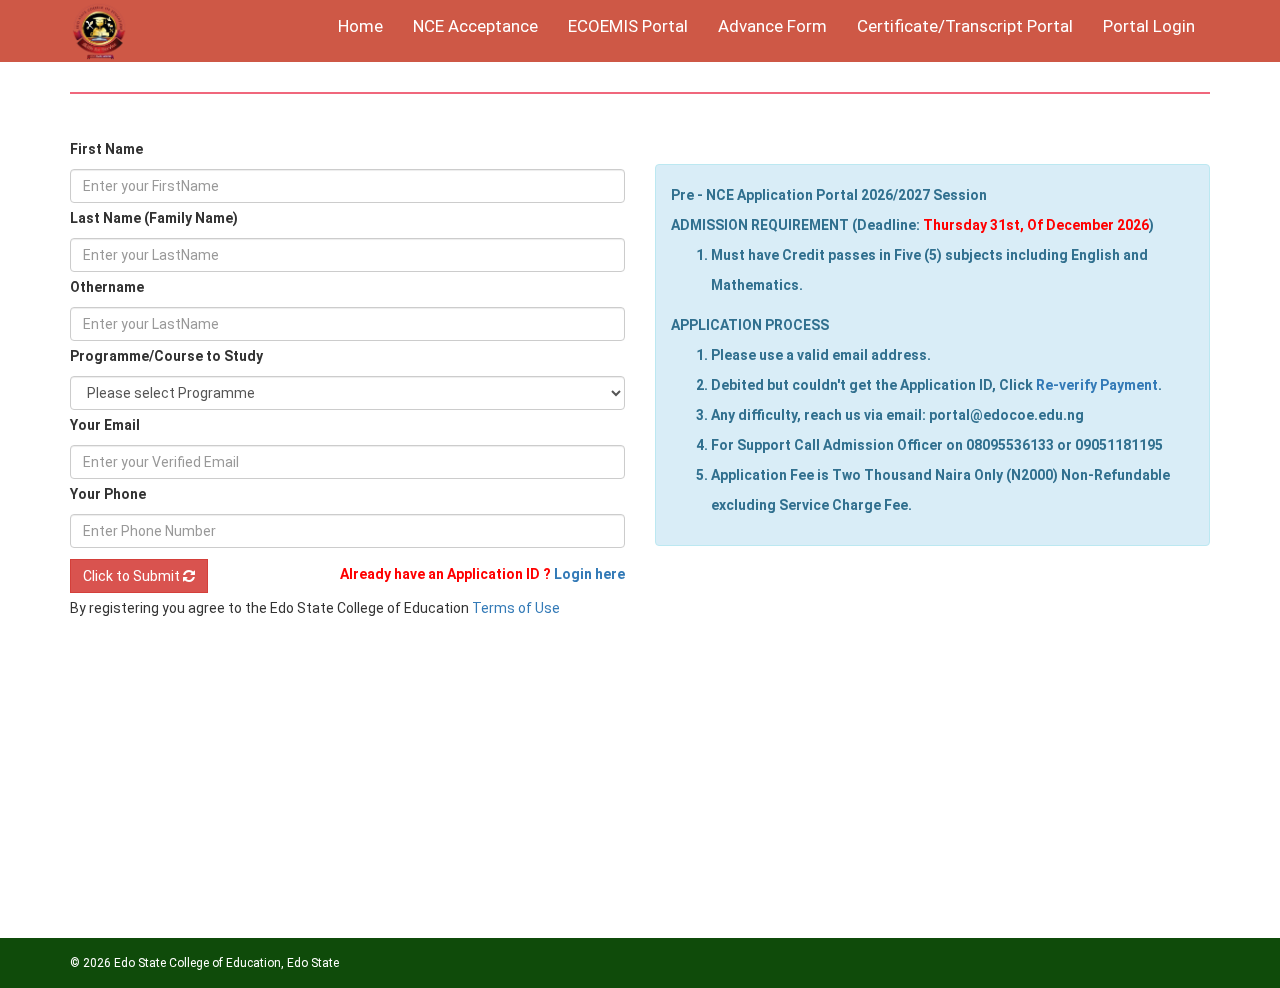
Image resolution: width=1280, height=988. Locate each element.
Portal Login (1149, 26)
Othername (107, 287)
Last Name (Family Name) (154, 218)
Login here (589, 574)
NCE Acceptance (475, 26)
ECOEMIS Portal (628, 26)
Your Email (105, 425)
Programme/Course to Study (166, 356)
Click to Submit (133, 576)
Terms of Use (516, 608)
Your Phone (108, 494)
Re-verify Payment (1097, 385)
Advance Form (772, 26)
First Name (106, 149)
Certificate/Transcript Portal (965, 26)
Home (360, 26)
